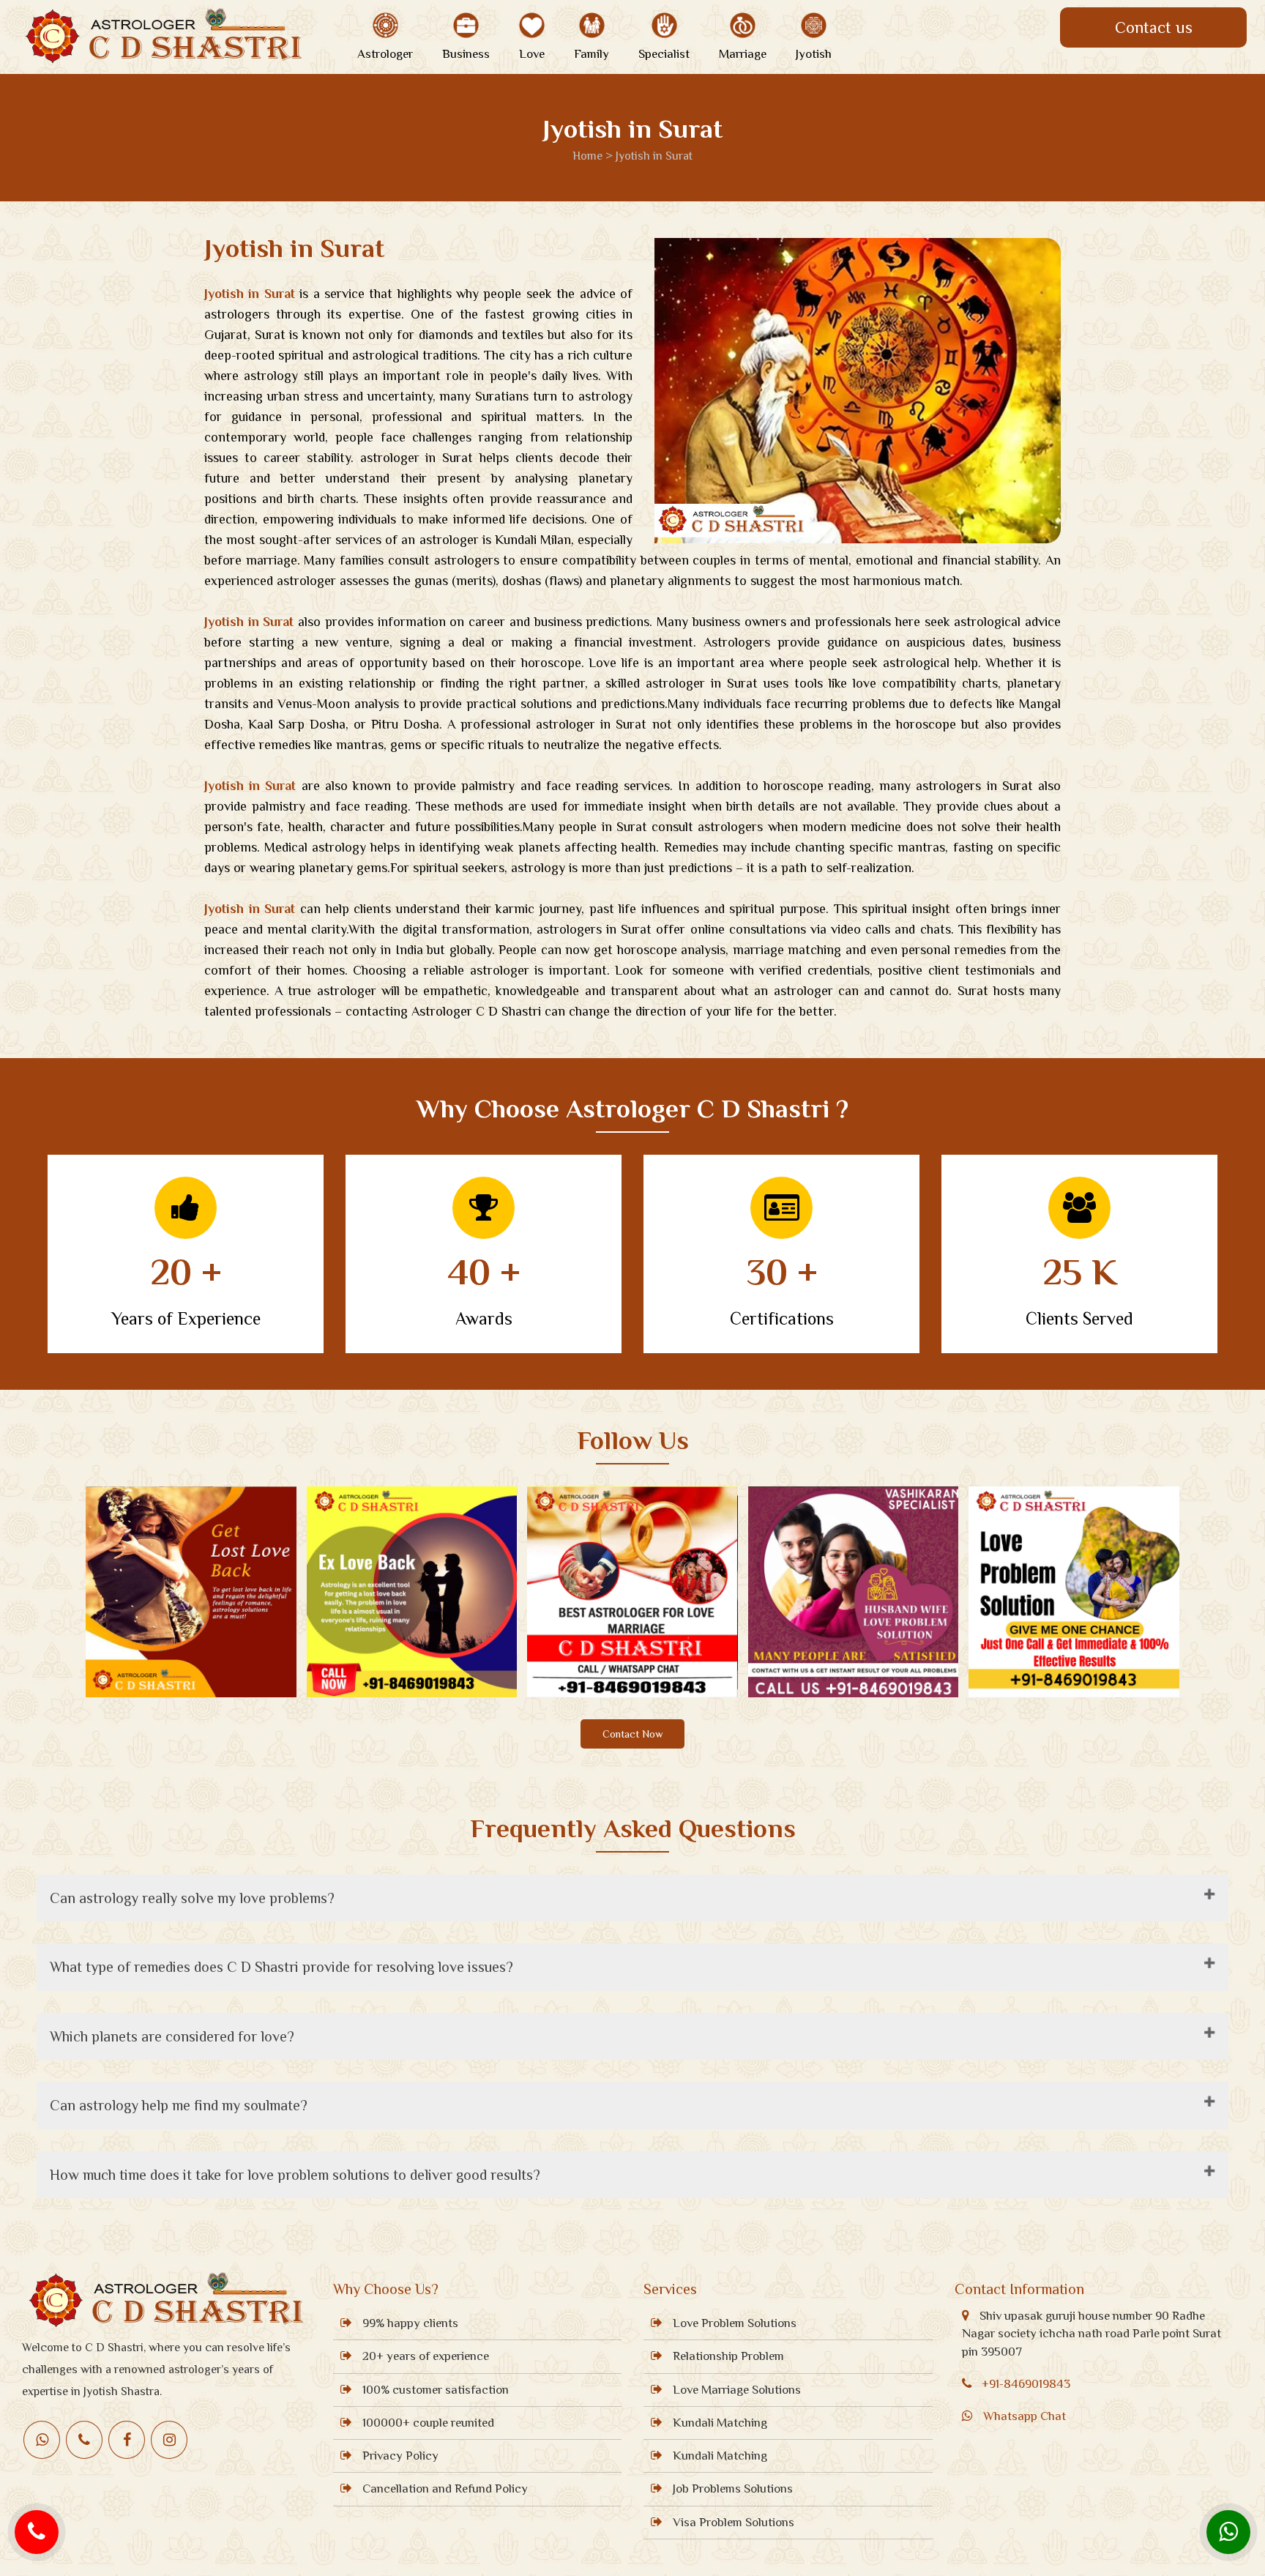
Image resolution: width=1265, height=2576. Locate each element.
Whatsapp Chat (1025, 2416)
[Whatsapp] (1228, 2532)
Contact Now (632, 1734)
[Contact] (37, 2532)
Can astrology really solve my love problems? (192, 1898)
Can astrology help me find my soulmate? (179, 2105)
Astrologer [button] (385, 54)
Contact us (1154, 27)
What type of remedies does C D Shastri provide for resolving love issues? (281, 1967)
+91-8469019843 (1026, 2384)
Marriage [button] (743, 54)
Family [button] (592, 54)
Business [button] (466, 54)
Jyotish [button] (814, 54)
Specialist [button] (664, 54)
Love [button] (532, 54)
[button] (385, 25)
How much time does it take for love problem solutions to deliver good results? (295, 2175)
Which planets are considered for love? (172, 2036)
